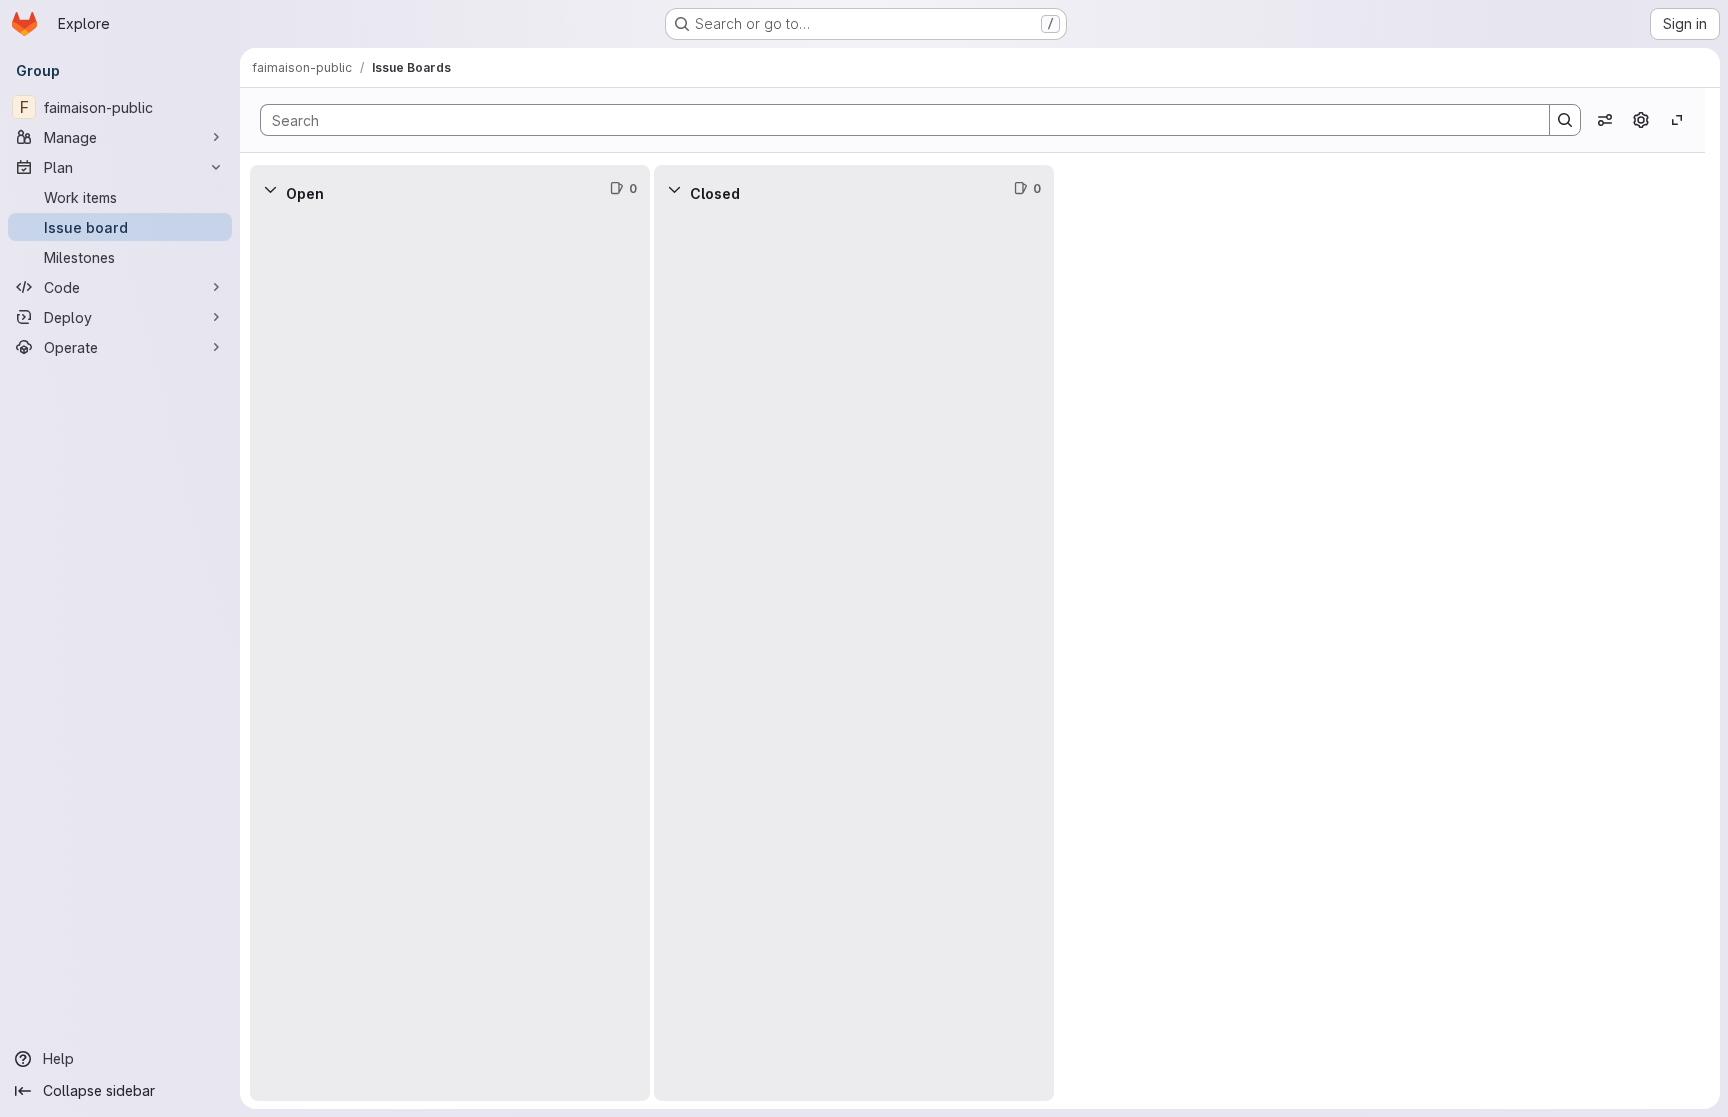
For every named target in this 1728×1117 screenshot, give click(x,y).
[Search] (1565, 120)
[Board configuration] (1641, 120)
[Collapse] (270, 189)
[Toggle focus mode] (1677, 120)
